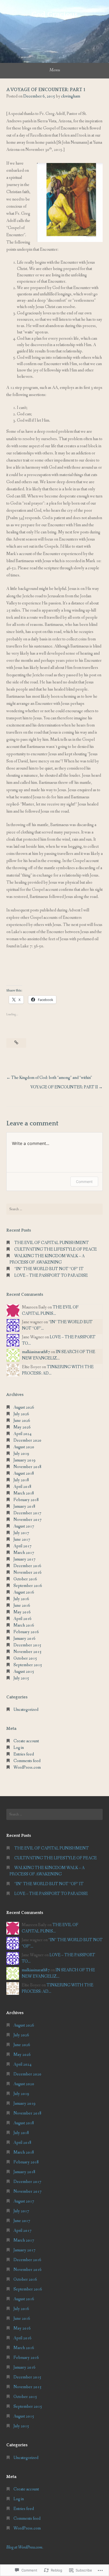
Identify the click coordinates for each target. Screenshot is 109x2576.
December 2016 (27, 1566)
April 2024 (22, 1434)
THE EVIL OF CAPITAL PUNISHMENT (52, 1243)
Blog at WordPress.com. (25, 2547)
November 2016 (28, 1573)
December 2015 (27, 1645)
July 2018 (21, 1480)
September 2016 (28, 1586)
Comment (84, 1182)
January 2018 (24, 1506)
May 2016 (22, 1612)
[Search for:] (54, 1209)
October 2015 (25, 1658)
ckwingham (71, 96)
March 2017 (24, 1553)
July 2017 (21, 1533)
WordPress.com (27, 1767)
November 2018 (28, 1467)
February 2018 (26, 1500)
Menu (55, 70)
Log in (19, 1748)
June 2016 (22, 1606)
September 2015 (28, 1665)
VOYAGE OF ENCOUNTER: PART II (64, 1087)
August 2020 (24, 1447)
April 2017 (22, 1546)
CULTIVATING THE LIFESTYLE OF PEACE (56, 1249)
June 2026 (22, 1421)
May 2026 (22, 1427)
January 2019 (24, 1460)
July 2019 (21, 1454)
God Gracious (54, 14)
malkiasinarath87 (36, 1352)
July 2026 (21, 1414)
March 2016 (24, 1625)
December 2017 (27, 1513)
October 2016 (25, 1579)
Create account (26, 1741)
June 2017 (22, 1539)
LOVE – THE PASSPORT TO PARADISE (51, 1276)
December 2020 (27, 1440)
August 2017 (24, 1526)
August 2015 (24, 1672)
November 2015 (28, 1652)
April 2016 (22, 1619)
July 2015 (21, 1678)
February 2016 (26, 1632)
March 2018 (24, 1493)
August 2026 (24, 1407)
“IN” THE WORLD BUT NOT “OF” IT (49, 1269)
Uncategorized (26, 1710)
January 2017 (24, 1559)
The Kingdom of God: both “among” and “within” (52, 1078)
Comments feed (27, 1761)
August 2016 (24, 1592)
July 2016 (21, 1599)
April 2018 (22, 1487)
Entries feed (24, 1754)
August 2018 (24, 1473)
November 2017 (28, 1520)
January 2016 (24, 1639)
